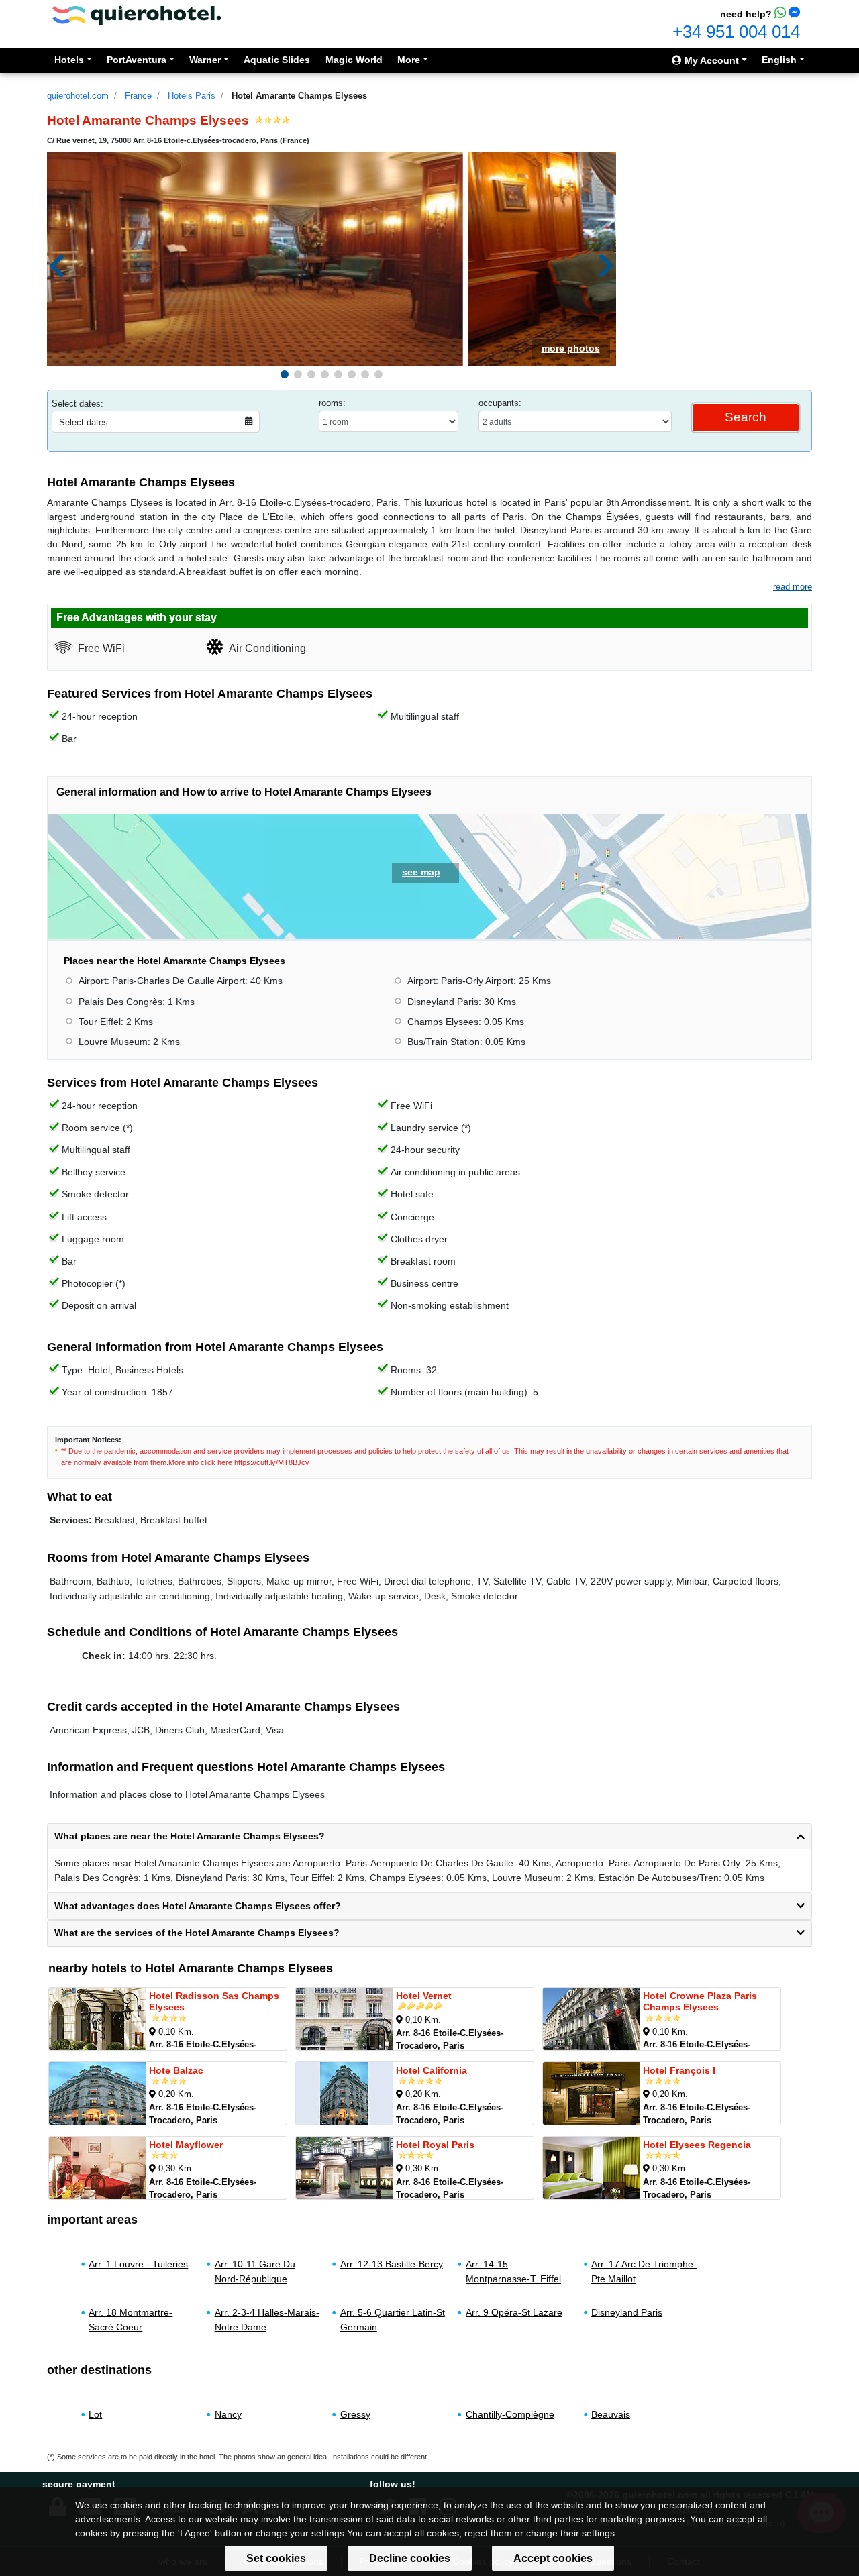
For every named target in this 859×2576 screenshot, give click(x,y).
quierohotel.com (78, 96)
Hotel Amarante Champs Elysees (299, 96)
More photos (571, 348)
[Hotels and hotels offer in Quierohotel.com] (137, 14)
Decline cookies (410, 2558)
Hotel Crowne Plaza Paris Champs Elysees (700, 2001)
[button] (285, 374)
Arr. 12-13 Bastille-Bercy (392, 2264)
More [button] (409, 60)
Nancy (228, 2414)
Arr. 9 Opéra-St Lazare (514, 2312)
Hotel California (432, 2070)
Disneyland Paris (627, 2312)
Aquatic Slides (277, 60)
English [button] (779, 60)
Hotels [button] (69, 60)
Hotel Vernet (424, 1996)
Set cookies (276, 2558)
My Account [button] (710, 60)
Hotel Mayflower (186, 2145)
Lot (95, 2414)
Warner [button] (205, 60)
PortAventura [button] (137, 60)
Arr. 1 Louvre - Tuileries (138, 2264)
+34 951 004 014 (736, 32)
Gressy (355, 2414)
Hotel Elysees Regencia (697, 2145)
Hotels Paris (192, 96)
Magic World (354, 60)
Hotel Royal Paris (435, 2145)
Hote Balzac (176, 2070)
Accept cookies (553, 2558)
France (138, 96)
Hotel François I (679, 2070)
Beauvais (611, 2414)
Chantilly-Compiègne (510, 2414)
